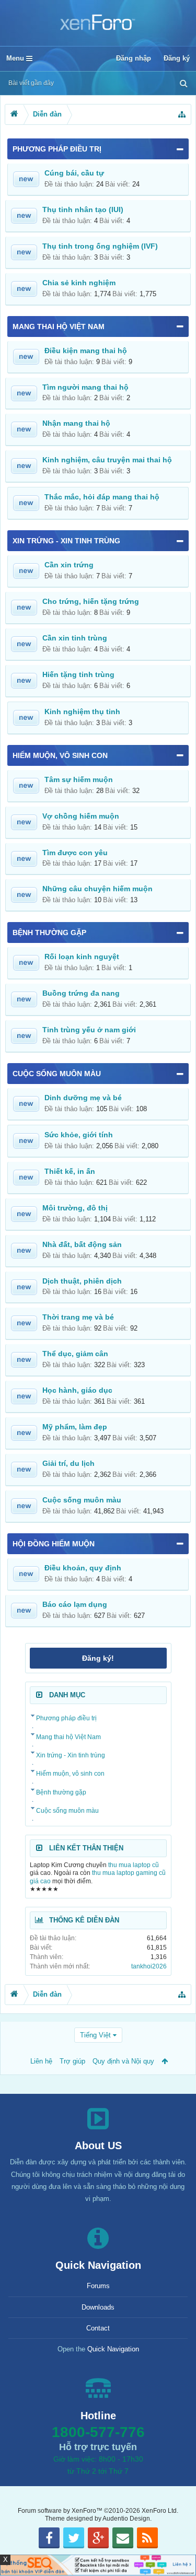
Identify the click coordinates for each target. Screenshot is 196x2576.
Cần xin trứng (69, 565)
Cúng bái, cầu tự (74, 173)
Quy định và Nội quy (123, 2061)
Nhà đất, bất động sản (82, 1244)
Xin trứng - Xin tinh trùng (66, 541)
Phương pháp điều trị (57, 149)
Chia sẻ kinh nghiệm (79, 283)
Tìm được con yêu (75, 853)
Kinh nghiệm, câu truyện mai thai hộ (107, 460)
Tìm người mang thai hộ (85, 387)
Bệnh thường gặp (49, 933)
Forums (98, 2286)
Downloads (98, 2307)
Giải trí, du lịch (68, 1463)
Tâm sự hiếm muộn (79, 779)
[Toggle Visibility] (180, 149)
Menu (16, 58)
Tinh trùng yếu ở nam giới (89, 1030)
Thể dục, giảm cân (75, 1354)
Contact (98, 2328)
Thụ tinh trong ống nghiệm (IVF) (100, 246)
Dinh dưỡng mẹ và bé (83, 1098)
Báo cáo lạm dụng (75, 1604)
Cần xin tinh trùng (75, 638)
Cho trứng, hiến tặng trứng (91, 601)
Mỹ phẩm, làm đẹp (75, 1427)
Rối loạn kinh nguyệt (82, 957)
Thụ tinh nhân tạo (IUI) (83, 209)
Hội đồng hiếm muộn (54, 1544)
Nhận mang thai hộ (76, 423)
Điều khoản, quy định (83, 1568)
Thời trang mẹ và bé (78, 1317)
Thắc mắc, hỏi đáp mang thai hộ (102, 497)
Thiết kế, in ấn (70, 1171)
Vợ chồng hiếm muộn (81, 816)
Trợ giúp (72, 2061)
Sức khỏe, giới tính (79, 1135)
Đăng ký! (98, 1658)
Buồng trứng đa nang (81, 993)
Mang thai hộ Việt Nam (59, 327)
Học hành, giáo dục (77, 1390)
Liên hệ (41, 2061)
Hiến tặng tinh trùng (78, 674)
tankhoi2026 (149, 1966)
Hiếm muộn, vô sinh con (60, 755)
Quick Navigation (113, 2349)
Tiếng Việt (95, 2035)
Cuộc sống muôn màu (57, 1074)
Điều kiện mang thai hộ (86, 351)
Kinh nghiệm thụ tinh (82, 712)
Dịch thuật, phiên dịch (82, 1281)
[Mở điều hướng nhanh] (182, 114)
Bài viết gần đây (31, 83)
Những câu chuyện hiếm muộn (97, 889)
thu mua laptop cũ (134, 1865)
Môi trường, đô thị (75, 1208)
